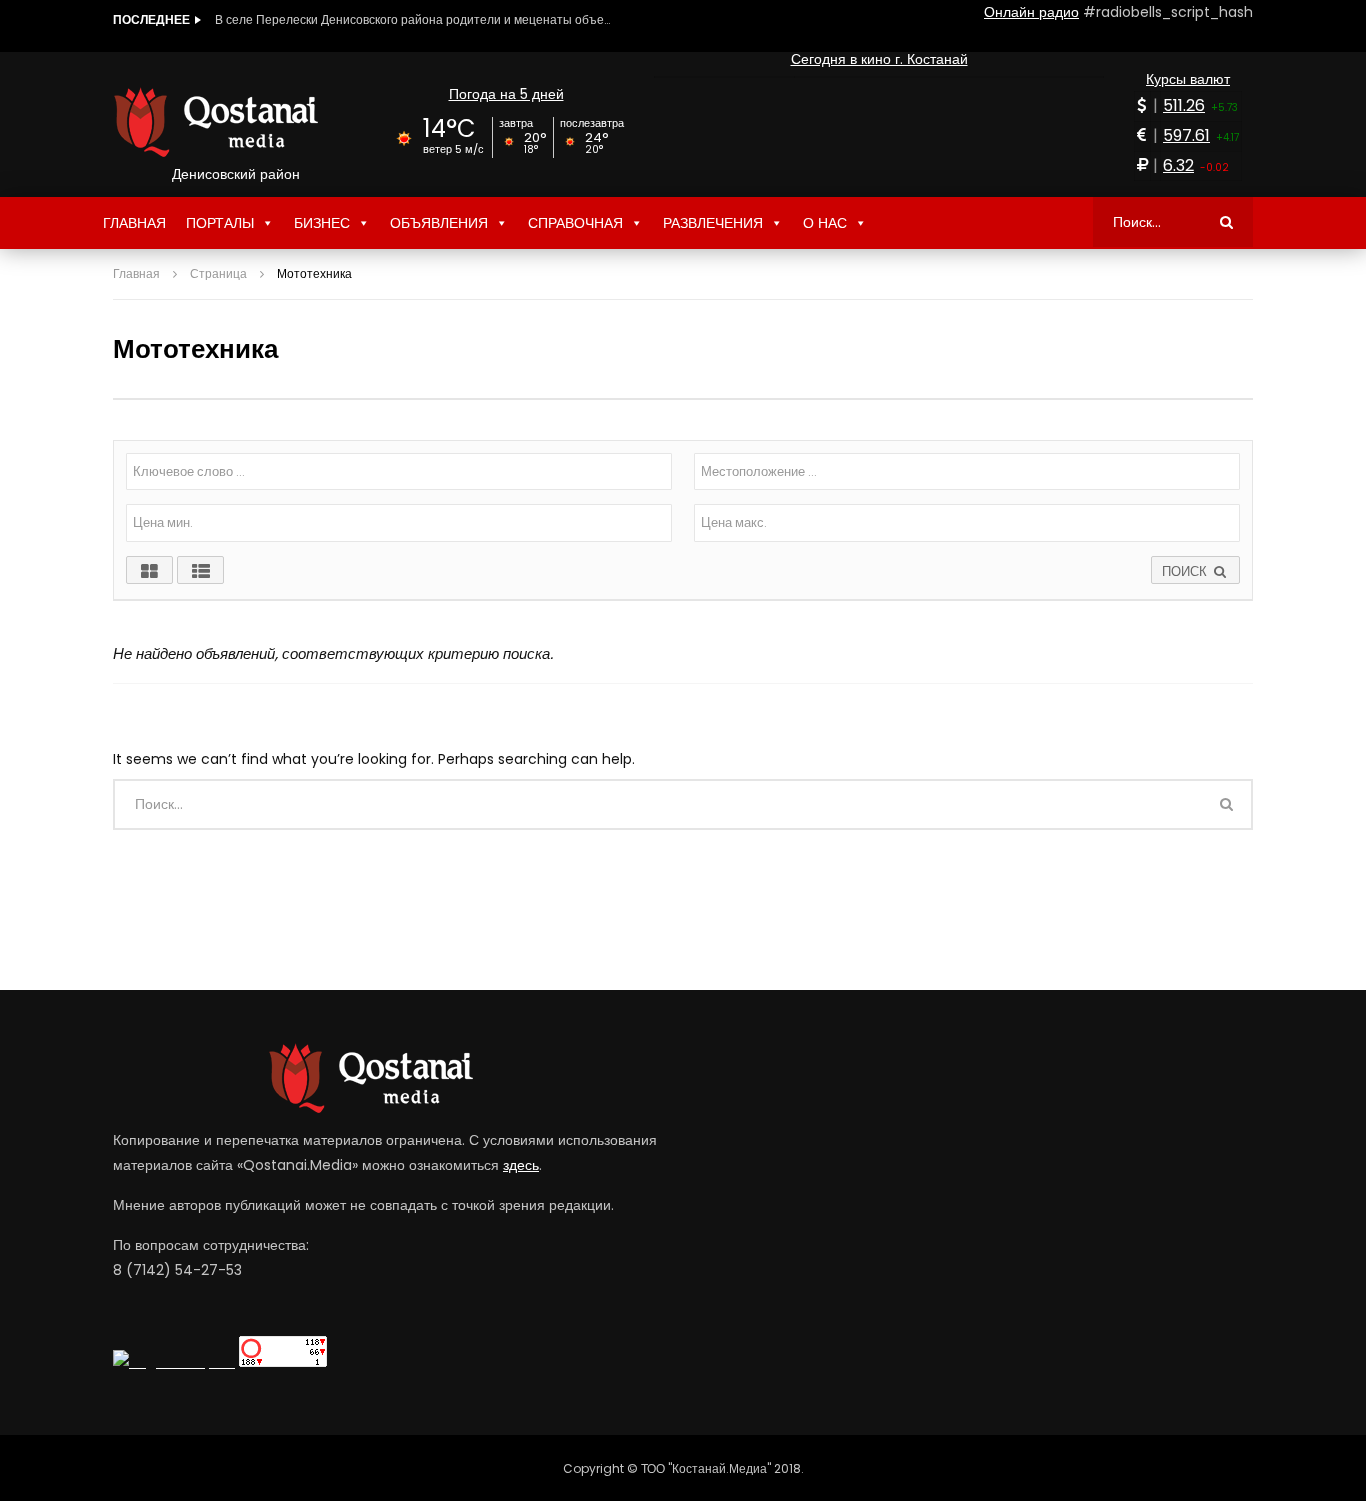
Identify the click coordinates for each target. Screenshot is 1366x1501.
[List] (200, 570)
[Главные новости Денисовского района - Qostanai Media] (235, 122)
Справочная (575, 223)
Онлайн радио (1031, 12)
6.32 (1178, 165)
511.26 (1184, 105)
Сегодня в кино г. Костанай (879, 59)
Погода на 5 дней (506, 94)
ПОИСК (1186, 571)
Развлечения (713, 223)
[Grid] (149, 570)
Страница (218, 273)
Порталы (220, 223)
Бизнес (322, 223)
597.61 (1186, 135)
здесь (521, 1165)
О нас (825, 223)
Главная (134, 223)
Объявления (439, 223)
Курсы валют (1188, 79)
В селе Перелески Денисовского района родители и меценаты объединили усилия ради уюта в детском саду (415, 19)
